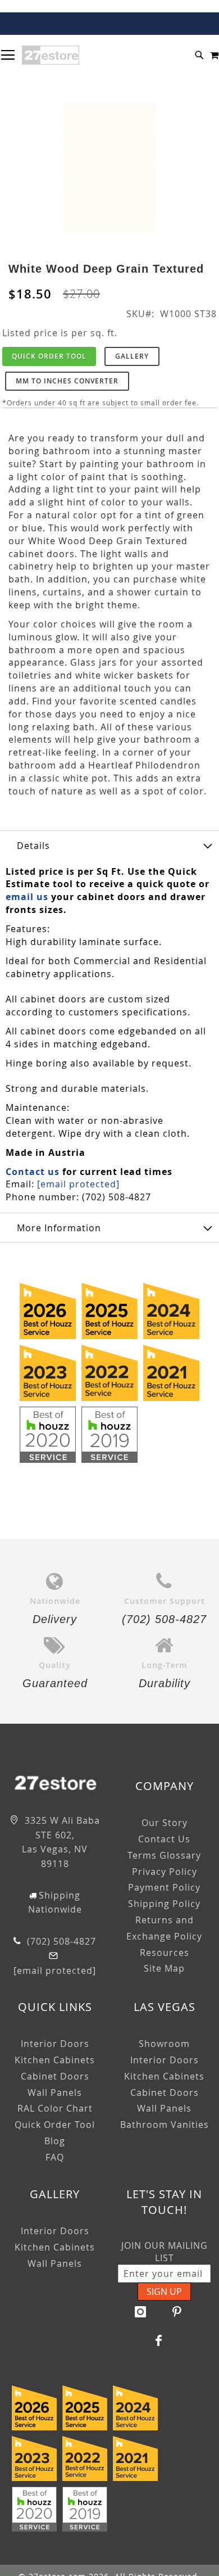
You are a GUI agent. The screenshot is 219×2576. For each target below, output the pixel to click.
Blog (55, 2141)
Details (33, 846)
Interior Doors (55, 2044)
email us (27, 897)
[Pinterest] (177, 2312)
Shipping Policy (164, 1904)
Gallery (132, 356)
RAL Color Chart (55, 2108)
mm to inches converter (67, 381)
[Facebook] (159, 2340)
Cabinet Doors (55, 2076)
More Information (59, 1228)
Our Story (165, 1823)
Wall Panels (55, 2093)
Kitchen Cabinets (55, 2060)
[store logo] (51, 55)
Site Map (164, 1968)
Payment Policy (164, 1887)
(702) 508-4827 (60, 1941)
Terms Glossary (164, 1855)
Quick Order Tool (49, 356)
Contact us (33, 1172)
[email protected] (78, 1184)
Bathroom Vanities (165, 2125)
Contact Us (164, 1839)
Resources (165, 1953)
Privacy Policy (165, 1872)
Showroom (164, 2044)
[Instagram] (140, 2312)
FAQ (55, 2157)
